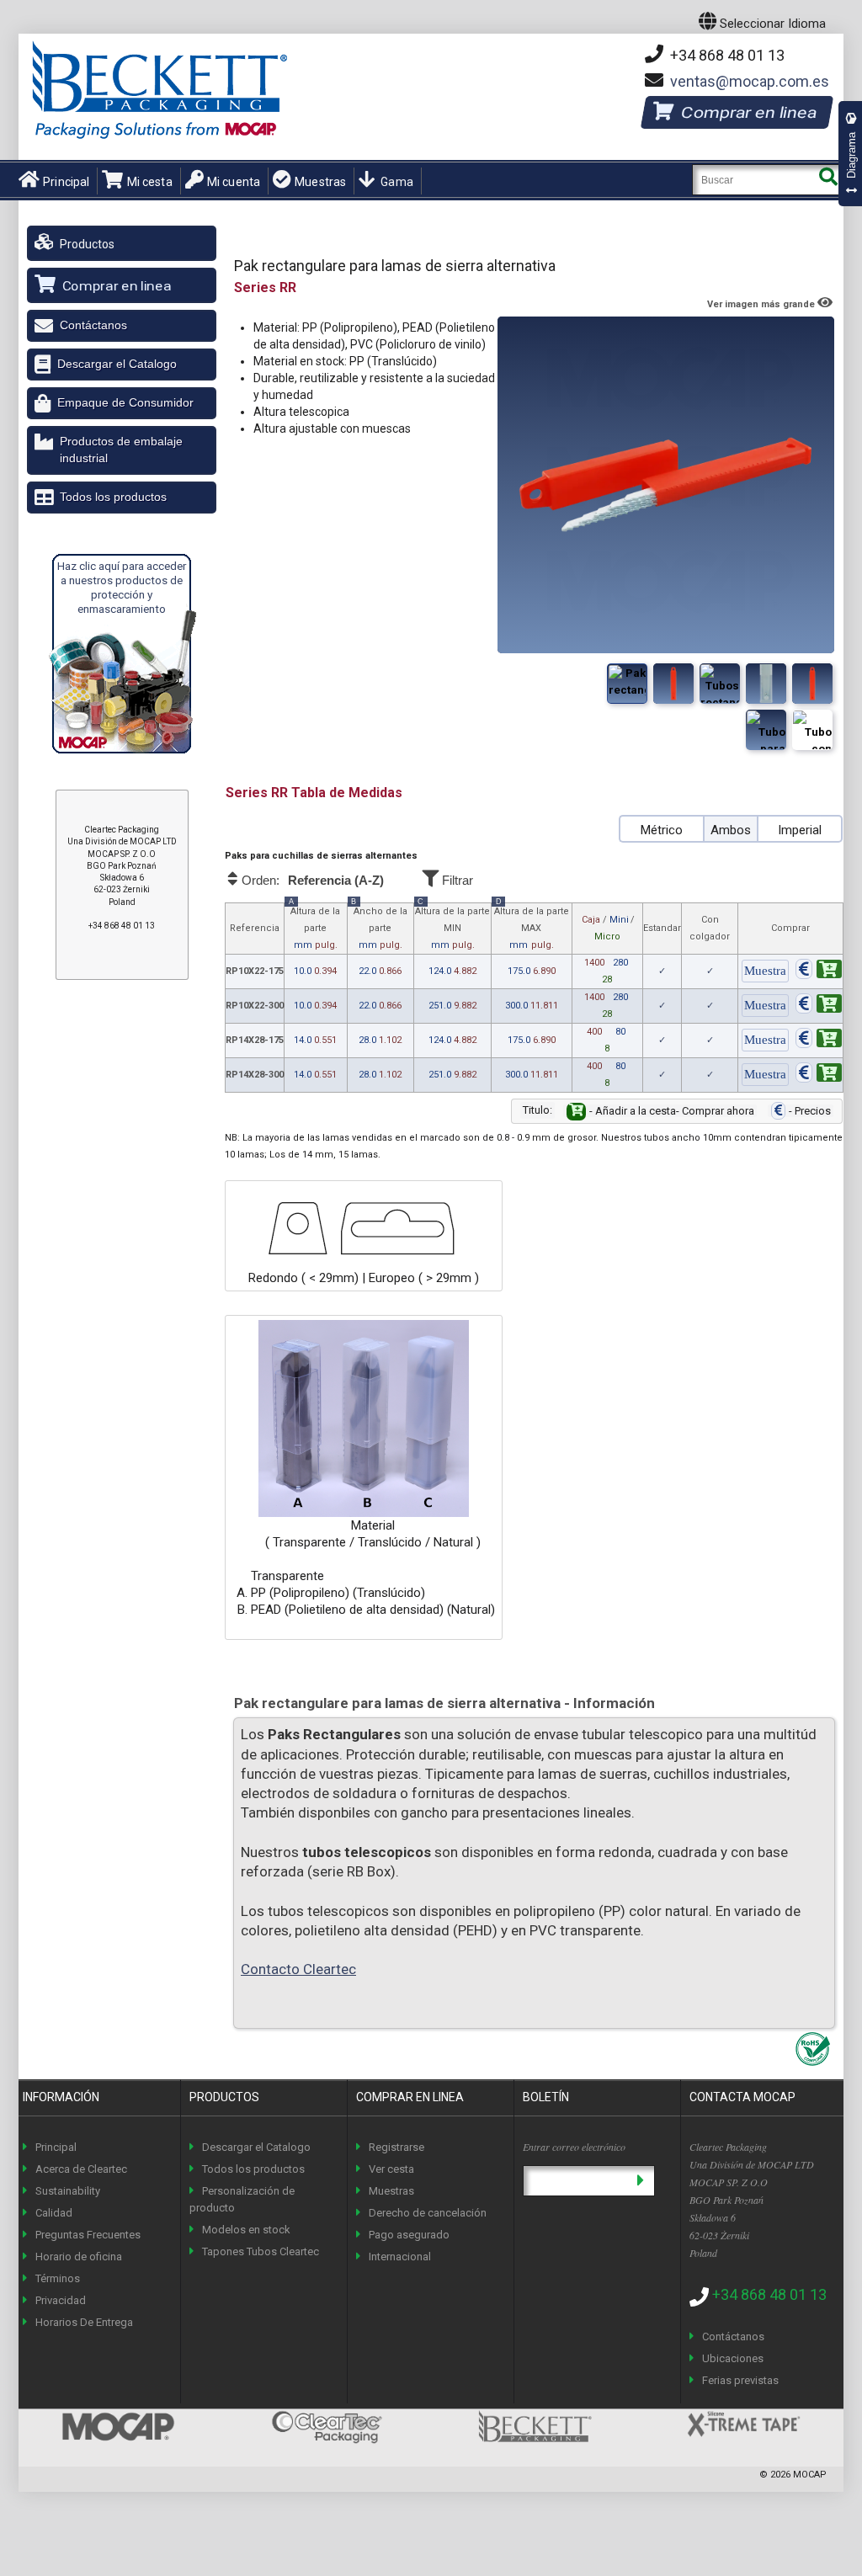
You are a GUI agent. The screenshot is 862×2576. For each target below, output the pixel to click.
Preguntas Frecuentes (88, 2235)
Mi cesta (149, 182)
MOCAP (810, 2475)
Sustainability (68, 2191)
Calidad (54, 2213)
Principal (66, 182)
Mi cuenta (234, 182)
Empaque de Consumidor (125, 402)
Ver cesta (391, 2169)
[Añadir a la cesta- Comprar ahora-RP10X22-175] (819, 972)
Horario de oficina (79, 2257)
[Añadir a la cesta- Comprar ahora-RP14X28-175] (819, 1041)
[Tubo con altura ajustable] (766, 684)
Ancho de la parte (379, 927)
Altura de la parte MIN (452, 927)
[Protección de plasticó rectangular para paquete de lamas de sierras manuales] (812, 730)
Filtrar (456, 880)
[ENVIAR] (640, 2181)
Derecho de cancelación (428, 2213)
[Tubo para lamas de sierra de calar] (812, 684)
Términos (58, 2278)
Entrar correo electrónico (574, 2147)
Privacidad (61, 2300)
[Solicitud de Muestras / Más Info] (765, 972)
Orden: (311, 881)
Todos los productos (113, 497)
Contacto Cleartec (298, 1969)
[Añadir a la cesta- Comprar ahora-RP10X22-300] (819, 1006)
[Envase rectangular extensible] (720, 684)
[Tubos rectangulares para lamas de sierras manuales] (673, 684)
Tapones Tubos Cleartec (261, 2251)
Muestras (320, 182)
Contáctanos (93, 325)
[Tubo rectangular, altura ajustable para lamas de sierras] (766, 730)
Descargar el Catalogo (117, 364)
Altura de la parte (314, 927)
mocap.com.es (750, 81)
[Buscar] (828, 180)
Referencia (255, 928)
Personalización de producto (242, 2199)
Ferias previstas (740, 2380)
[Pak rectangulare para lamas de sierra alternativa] (627, 684)
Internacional (400, 2257)
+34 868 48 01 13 (726, 55)
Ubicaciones (733, 2358)
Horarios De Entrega (84, 2322)
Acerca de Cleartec (81, 2169)
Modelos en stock (246, 2230)
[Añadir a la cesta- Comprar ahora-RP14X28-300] (819, 1075)
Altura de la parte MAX (532, 927)
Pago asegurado (409, 2235)
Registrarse (396, 2147)
